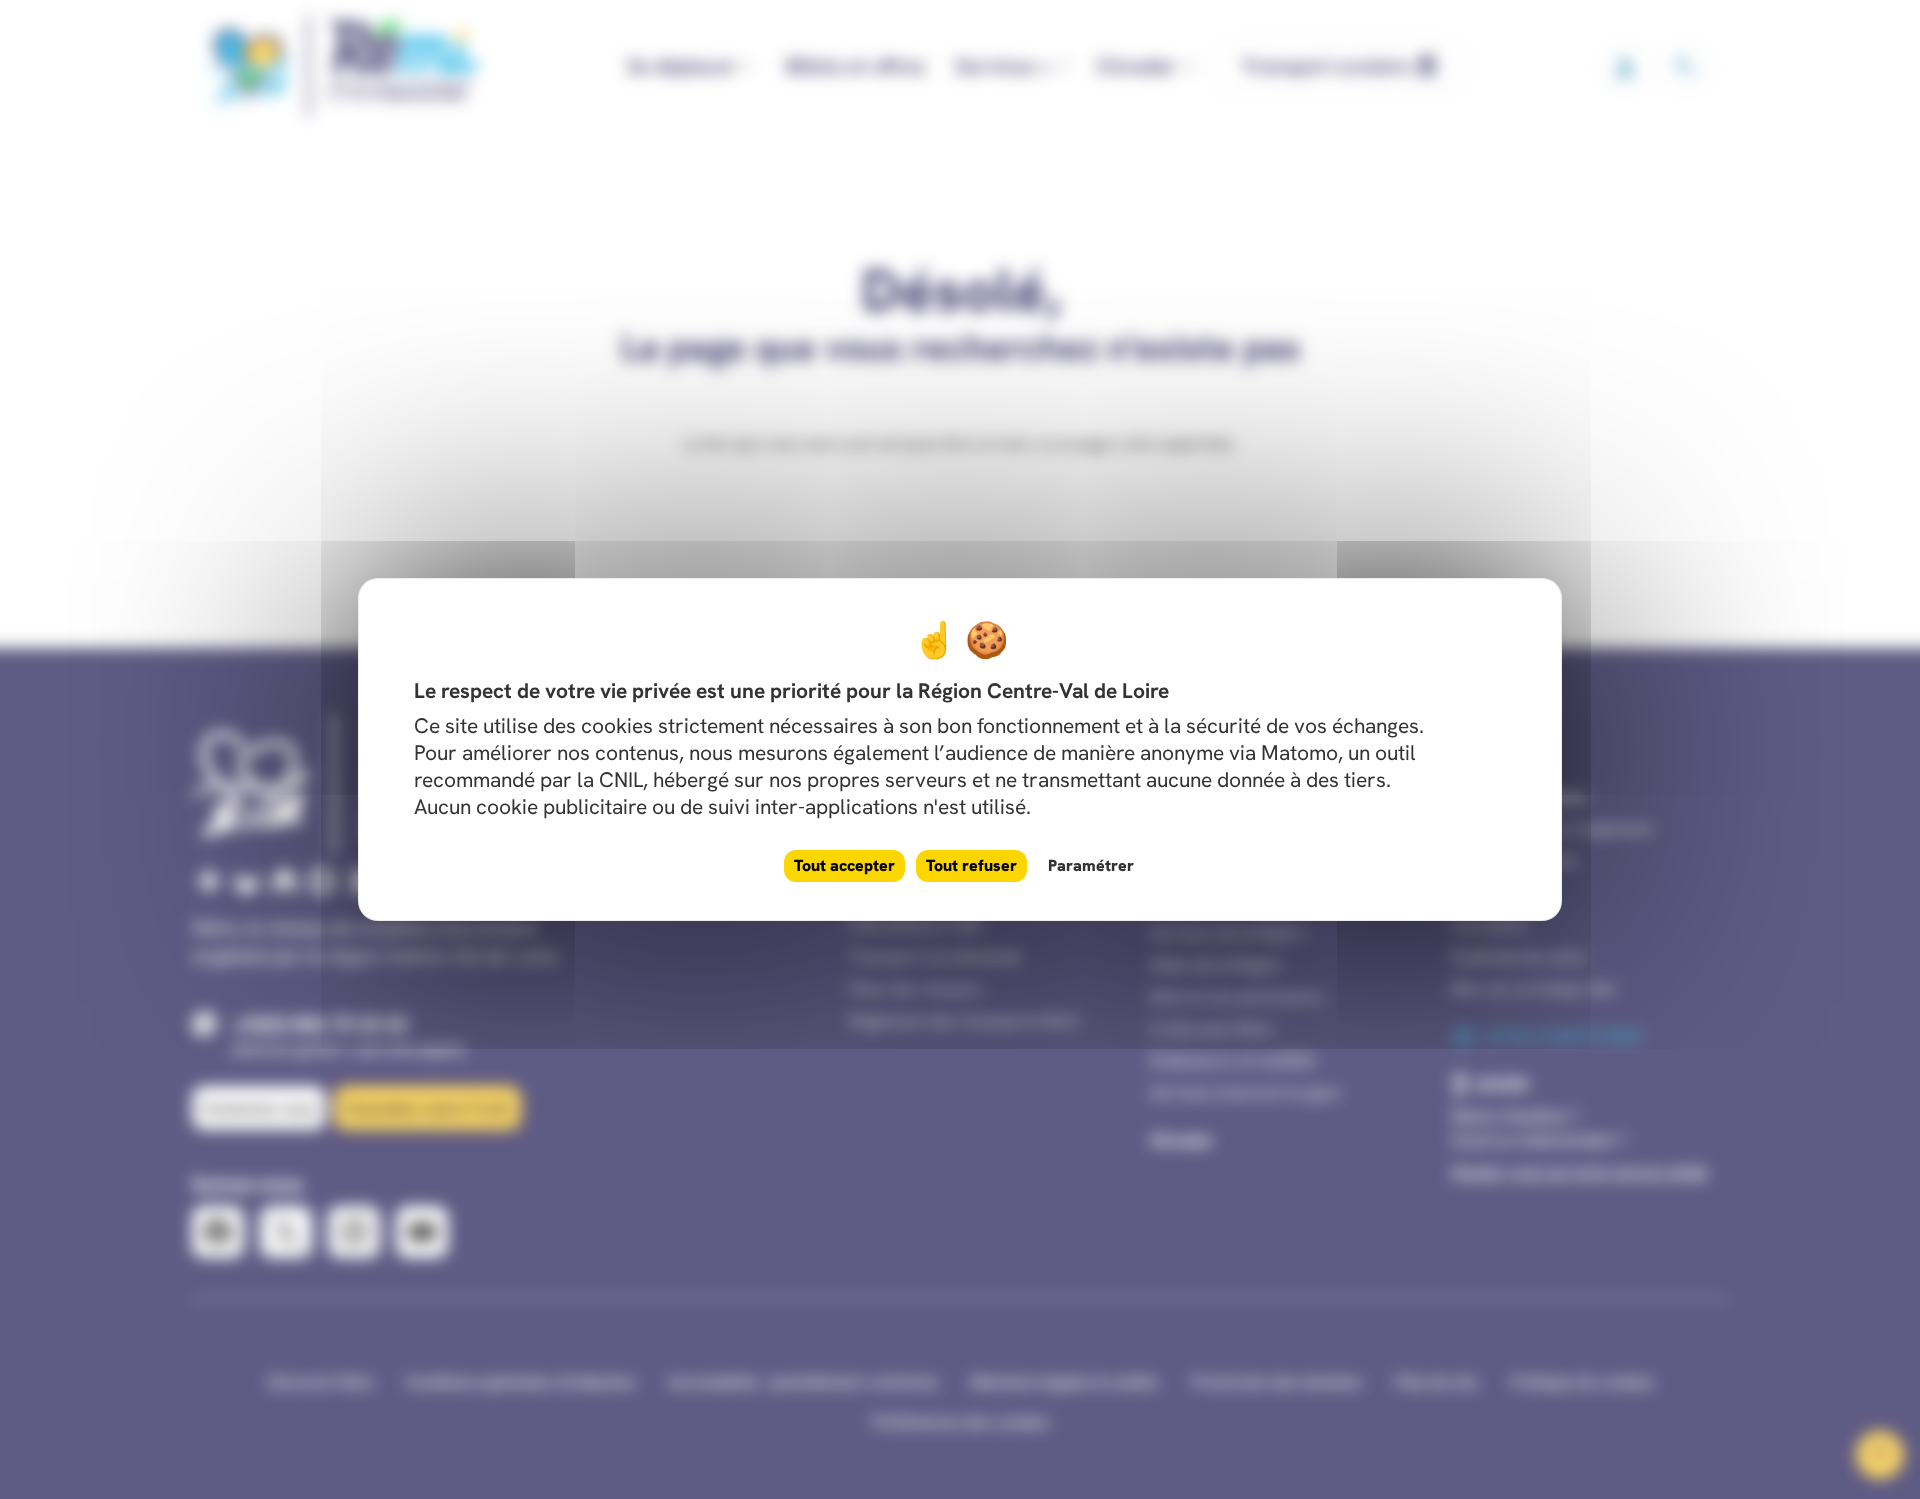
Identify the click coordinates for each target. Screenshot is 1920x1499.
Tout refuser (971, 865)
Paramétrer (1091, 865)
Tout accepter (844, 865)
